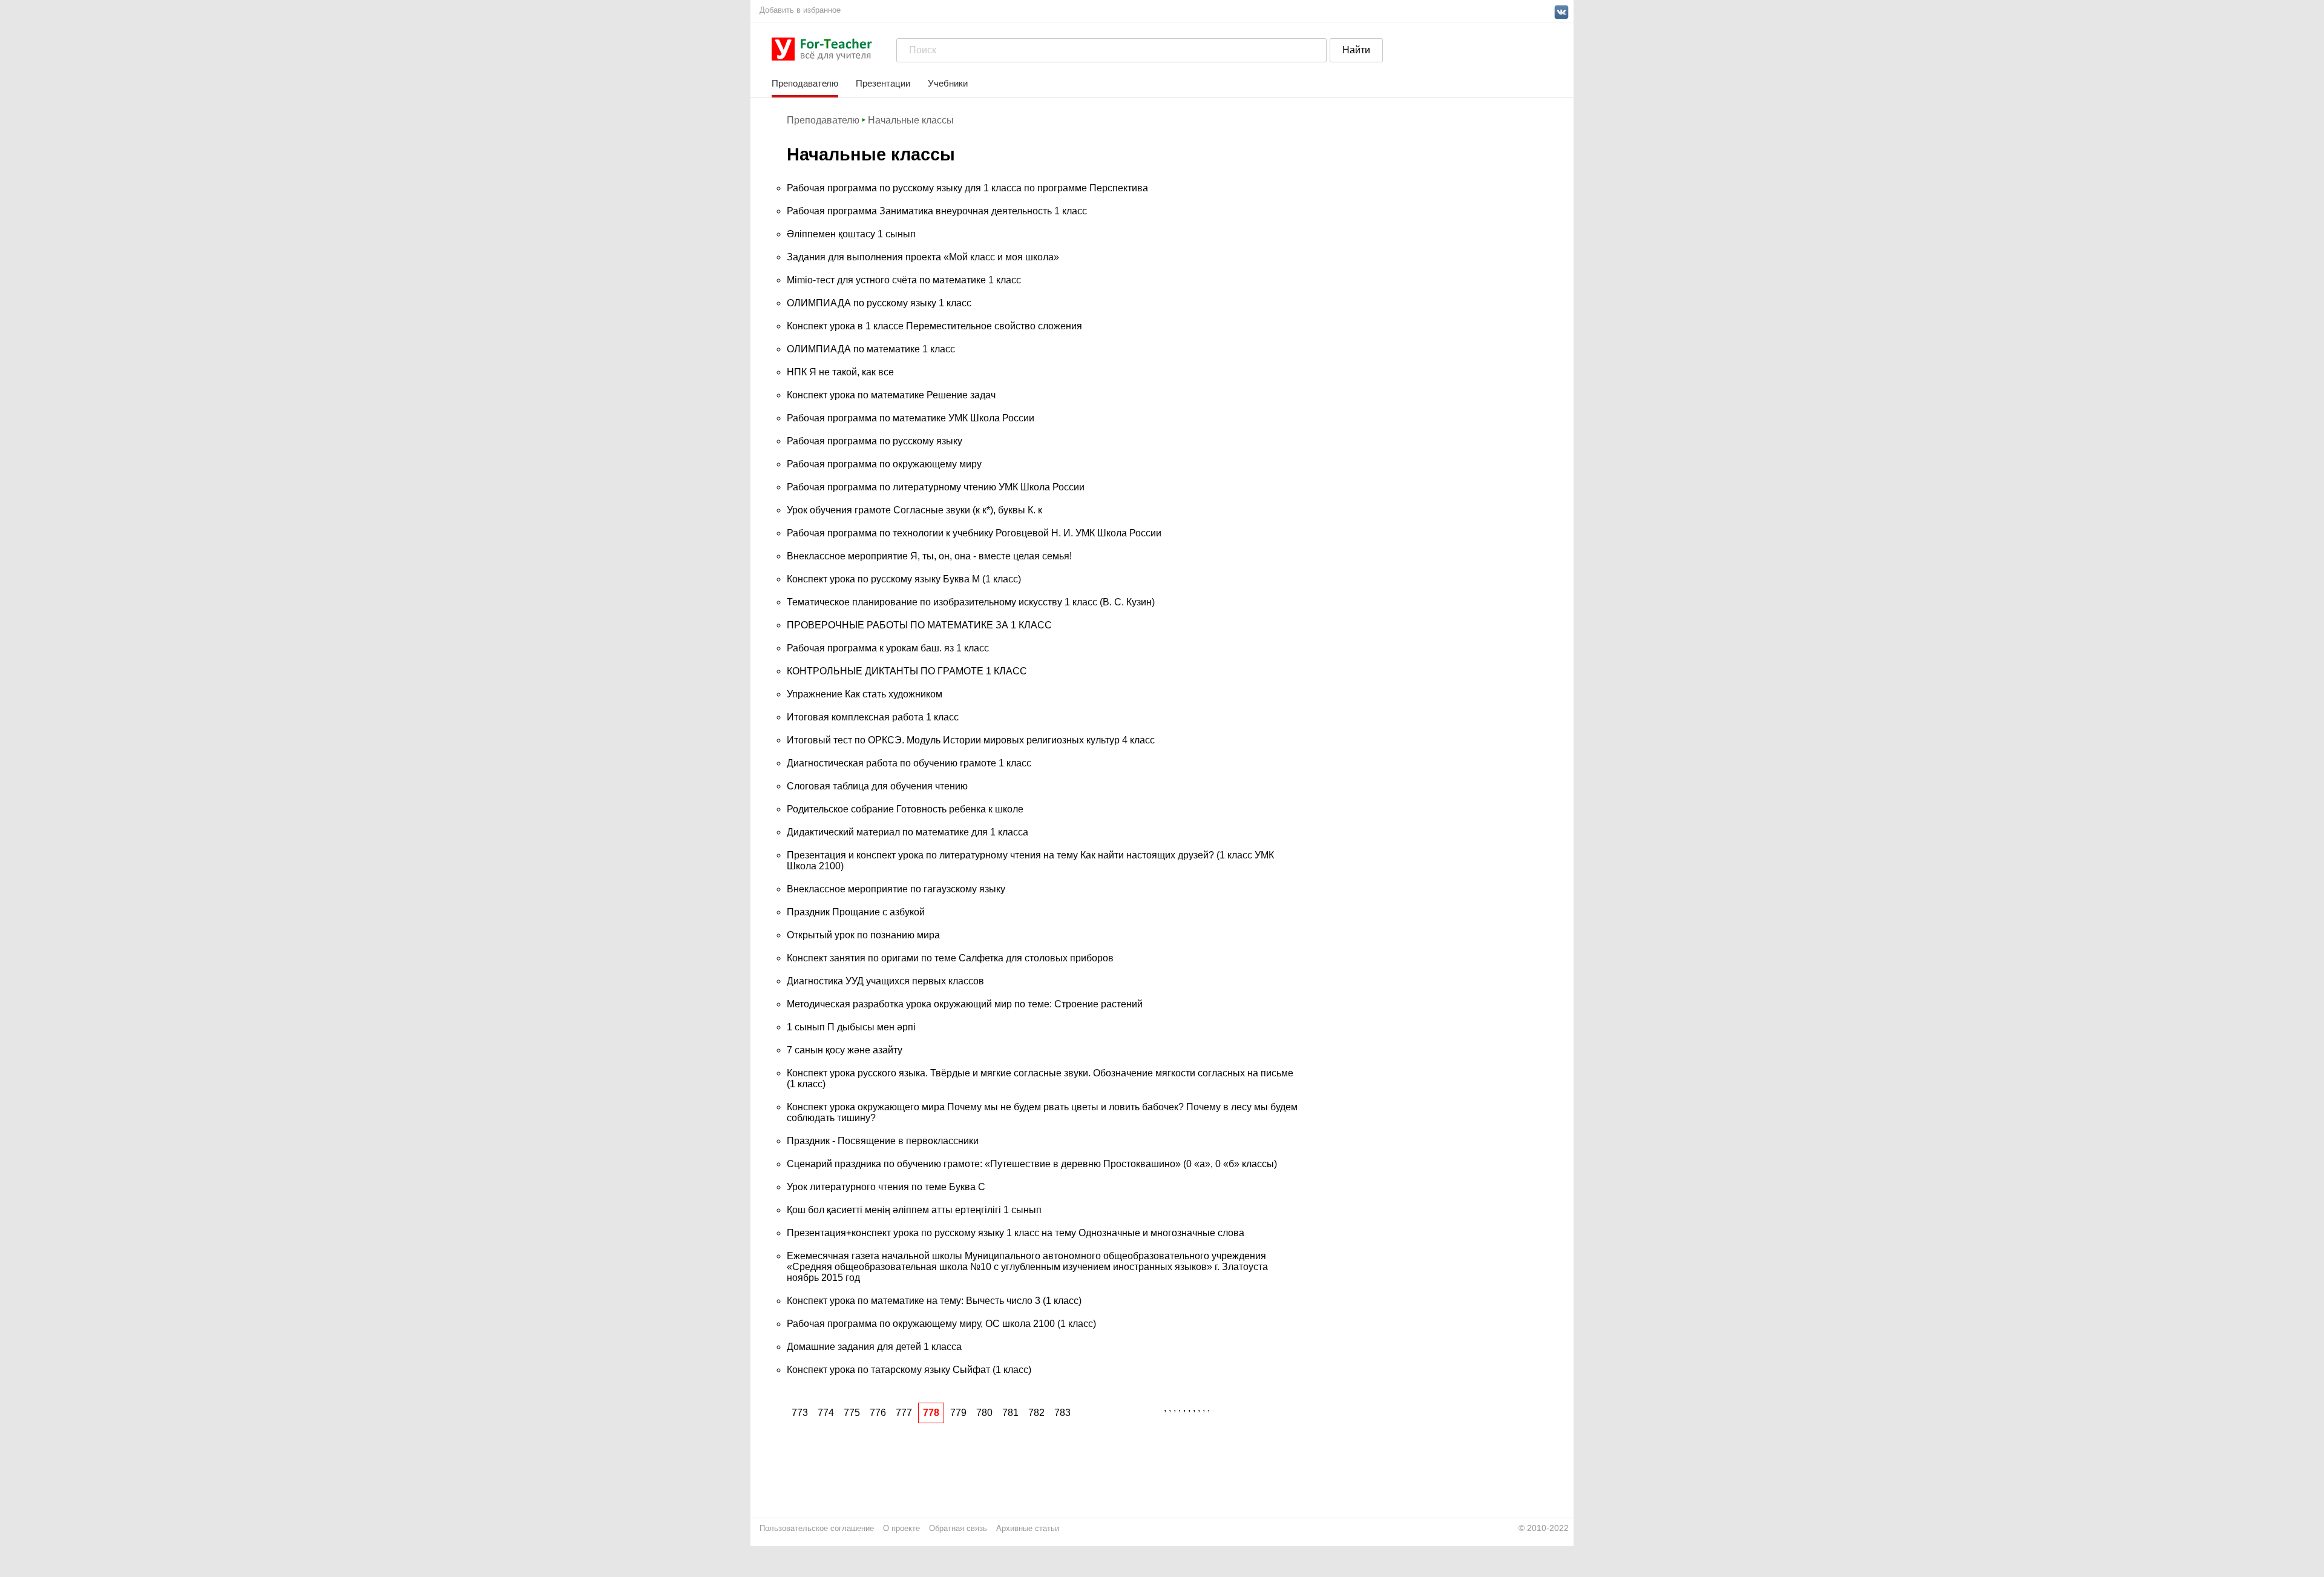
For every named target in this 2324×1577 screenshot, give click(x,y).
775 (852, 1413)
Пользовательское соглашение (817, 1528)
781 (1010, 1413)
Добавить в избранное (800, 10)
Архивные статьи (1028, 1528)
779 (958, 1413)
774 (826, 1413)
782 (1036, 1413)
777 (904, 1413)
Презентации (883, 83)
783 (1062, 1413)
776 (878, 1413)
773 (800, 1413)
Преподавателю (805, 83)
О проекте (901, 1528)
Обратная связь (958, 1528)
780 (984, 1413)
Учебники (948, 83)
